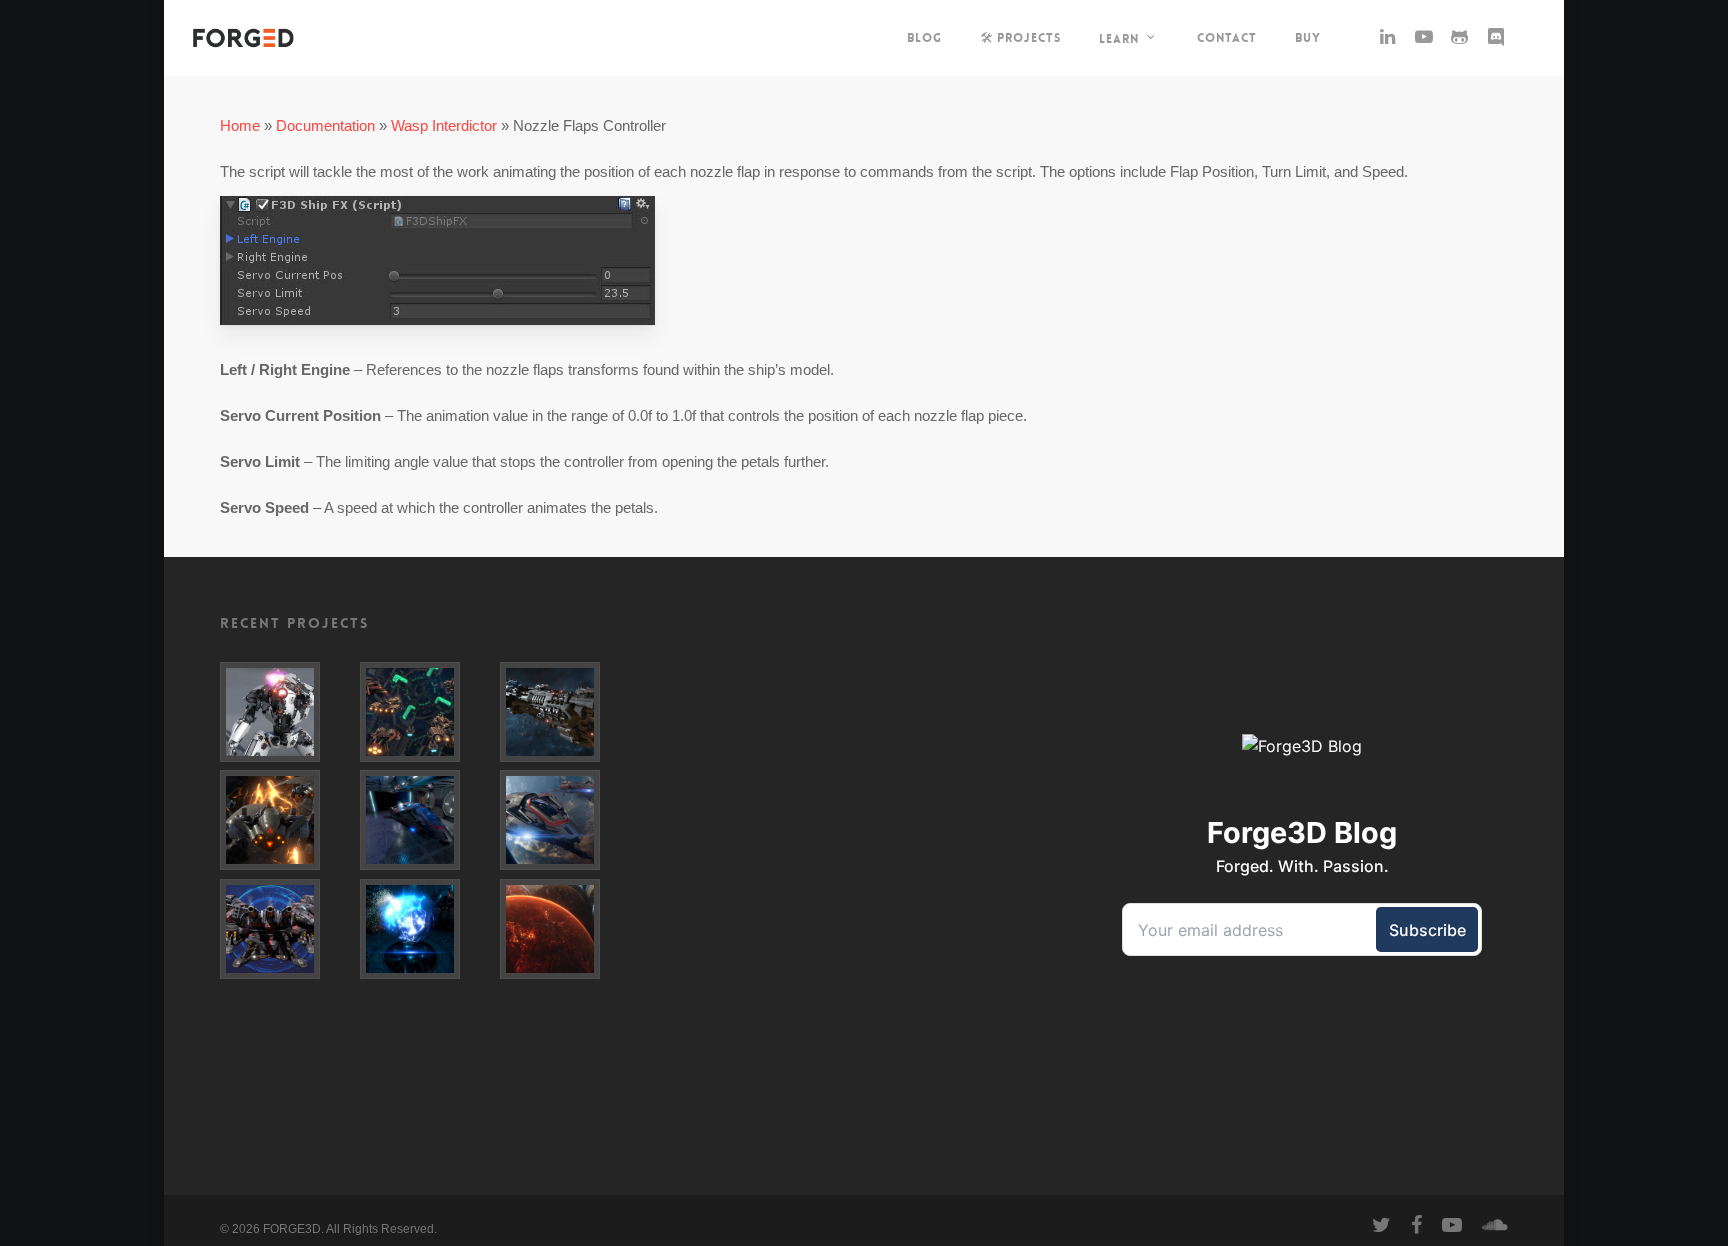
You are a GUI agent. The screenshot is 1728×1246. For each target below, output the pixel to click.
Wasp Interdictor (444, 125)
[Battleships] (426, 712)
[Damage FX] (286, 712)
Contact (1227, 38)
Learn (1119, 38)
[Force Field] (426, 929)
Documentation (325, 125)
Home (240, 125)
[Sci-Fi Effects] (286, 929)
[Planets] (566, 929)
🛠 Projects (1020, 38)
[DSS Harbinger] (566, 712)
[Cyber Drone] (286, 820)
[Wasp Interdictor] (566, 820)
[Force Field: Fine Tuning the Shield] (426, 820)
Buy (1308, 38)
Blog (924, 38)
